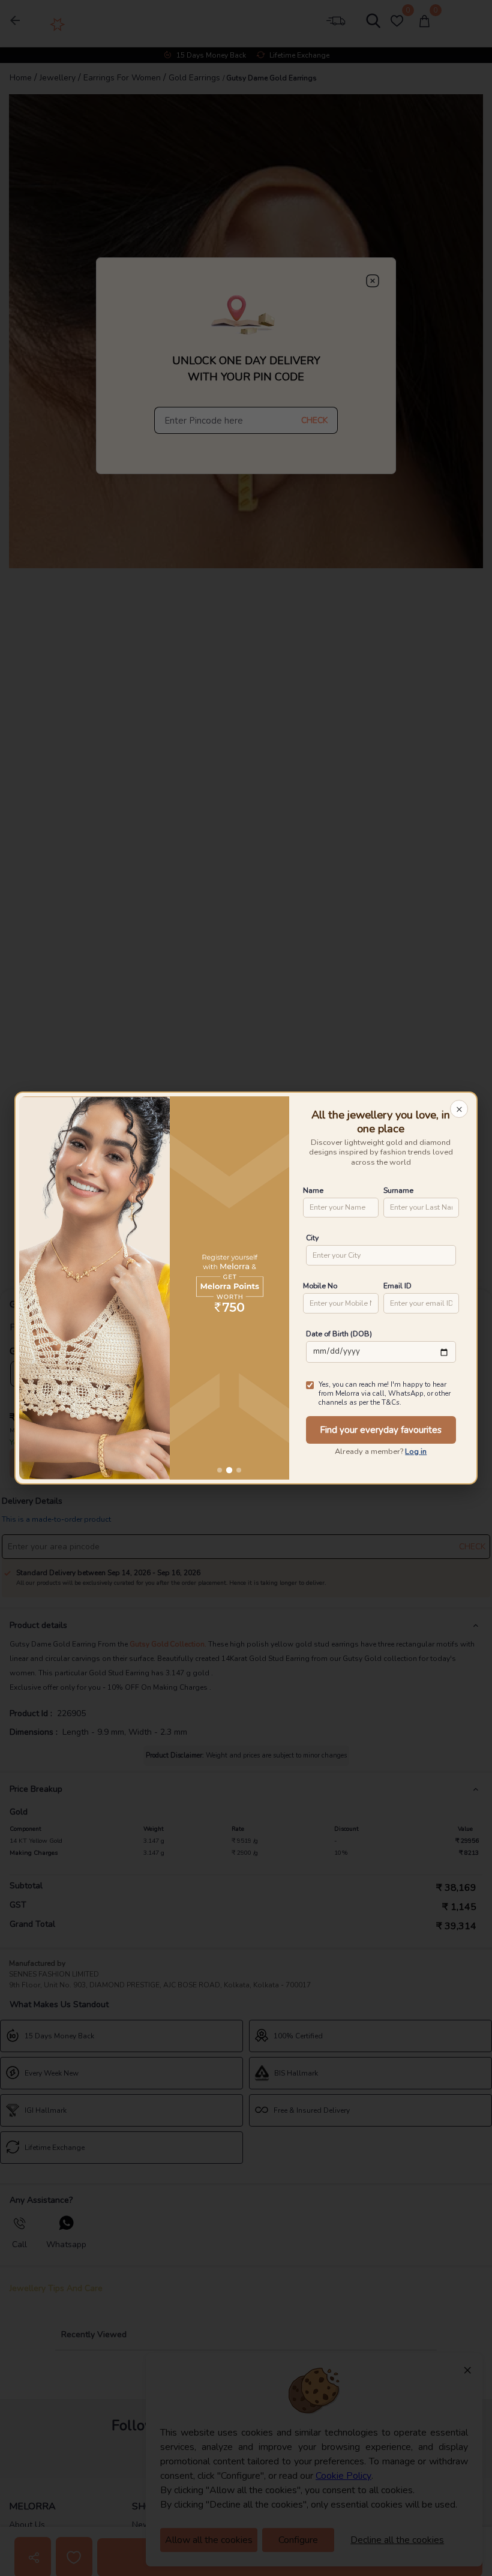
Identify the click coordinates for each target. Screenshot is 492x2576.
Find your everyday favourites (381, 1430)
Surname (398, 1190)
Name (313, 1190)
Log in (416, 1452)
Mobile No (320, 1286)
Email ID (397, 1286)
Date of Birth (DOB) (339, 1334)
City (312, 1238)
